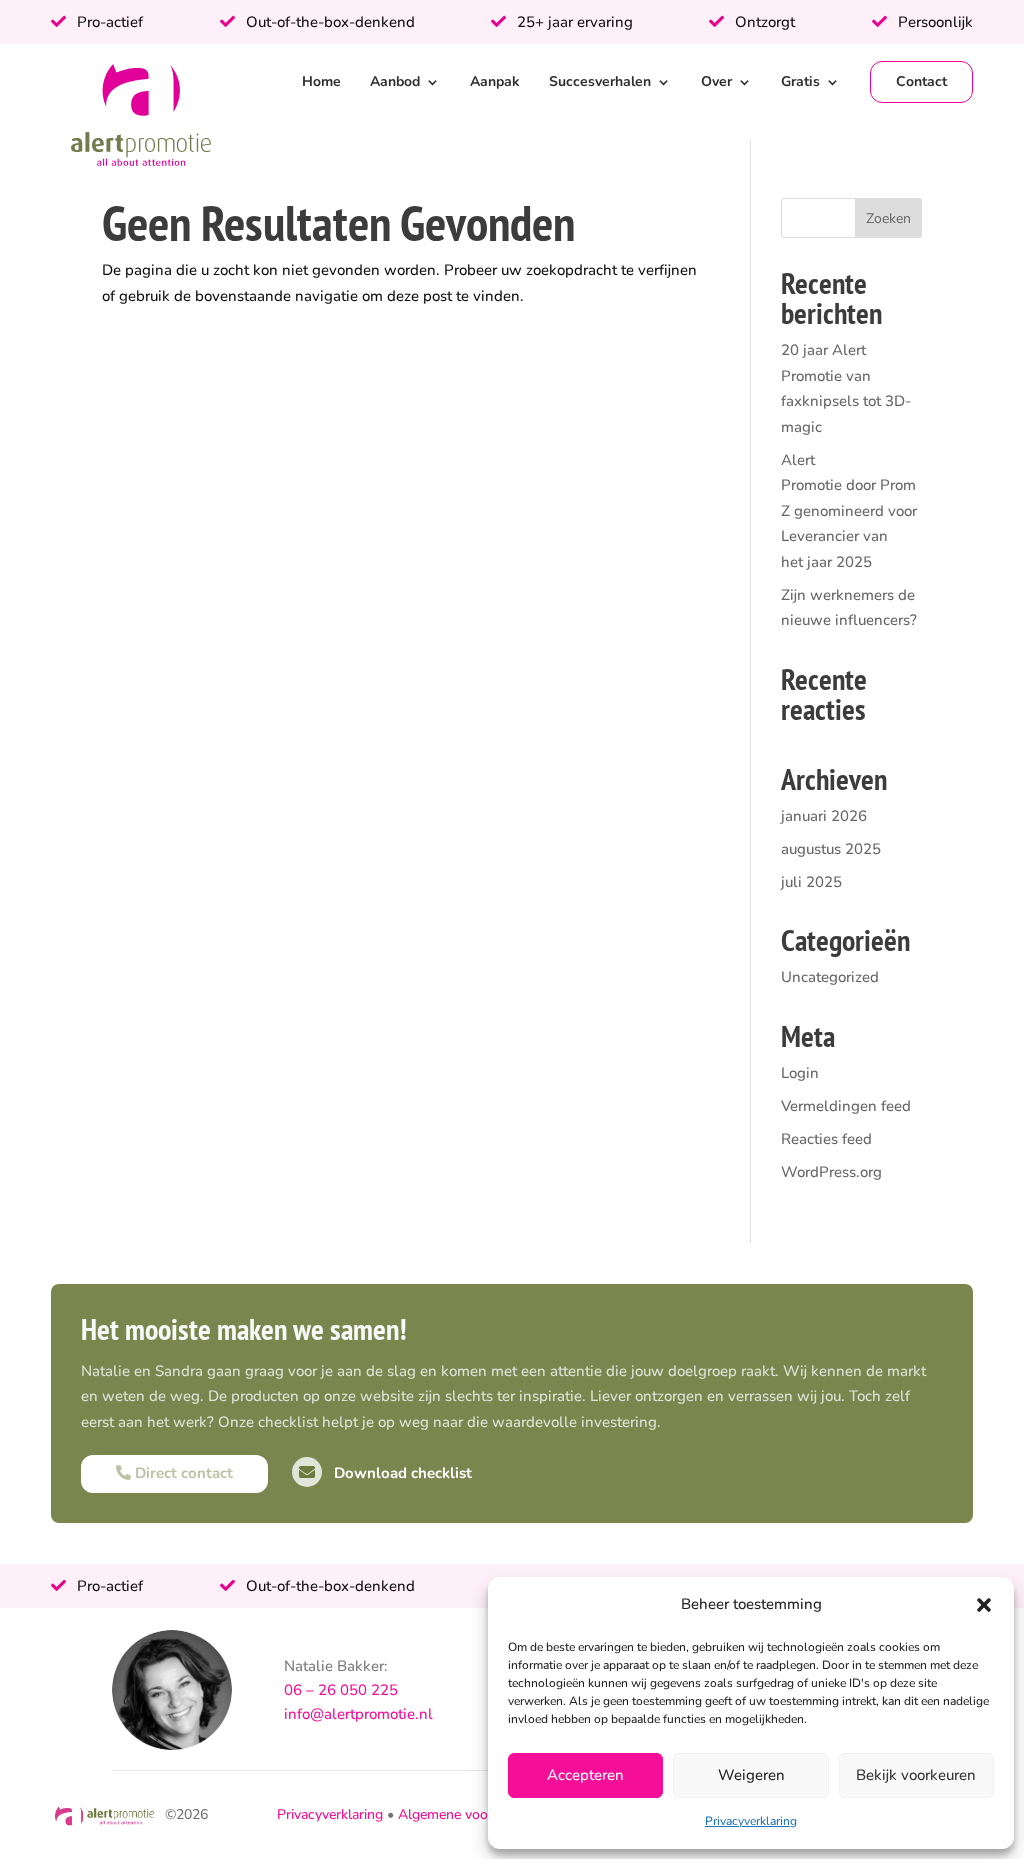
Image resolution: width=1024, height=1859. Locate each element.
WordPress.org (831, 1172)
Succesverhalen (600, 81)
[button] (984, 1605)
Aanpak (495, 81)
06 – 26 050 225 (341, 1690)
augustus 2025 (831, 849)
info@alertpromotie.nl (358, 1714)
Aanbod (395, 81)
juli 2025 (811, 882)
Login (800, 1073)
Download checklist (401, 1473)
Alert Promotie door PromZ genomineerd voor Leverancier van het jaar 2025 (849, 511)
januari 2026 (824, 816)
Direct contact (182, 1473)
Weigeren (751, 1775)
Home (321, 81)
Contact (921, 81)
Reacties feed (826, 1139)
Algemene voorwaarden (472, 1814)
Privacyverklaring (751, 1821)
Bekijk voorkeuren (916, 1775)
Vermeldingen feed (846, 1106)
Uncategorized (830, 977)
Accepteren (585, 1775)
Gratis (800, 81)
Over (716, 81)
